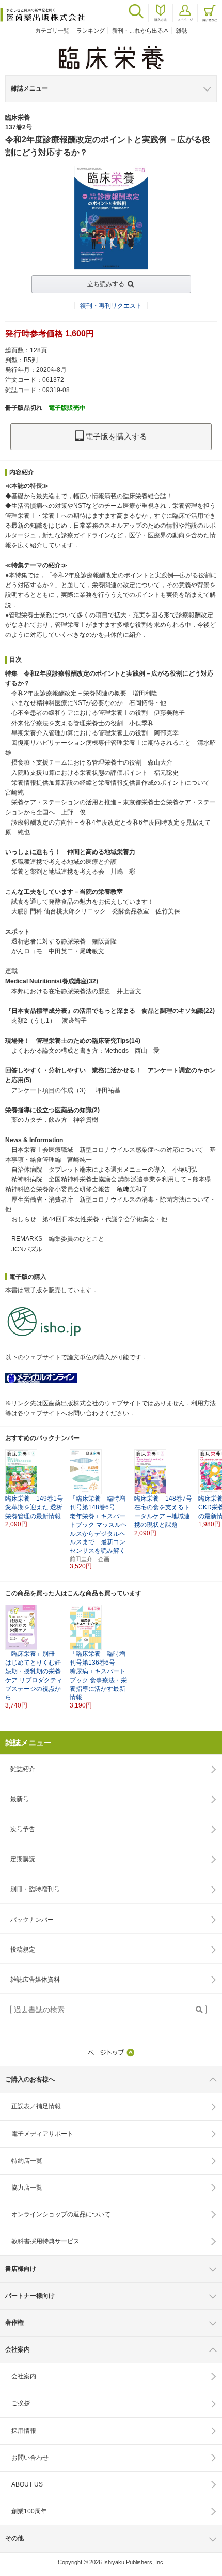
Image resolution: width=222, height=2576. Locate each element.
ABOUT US (27, 2484)
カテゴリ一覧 (52, 31)
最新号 (20, 1799)
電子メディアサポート (42, 2134)
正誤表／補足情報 (36, 2106)
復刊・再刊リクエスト (111, 306)
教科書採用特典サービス (45, 2241)
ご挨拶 (21, 2403)
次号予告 (23, 1829)
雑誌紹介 (23, 1769)
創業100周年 (29, 2511)
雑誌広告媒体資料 (35, 1980)
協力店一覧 (27, 2188)
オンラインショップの (61, 2214)
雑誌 (182, 31)
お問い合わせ (30, 2458)
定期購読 (23, 1859)
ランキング (91, 31)
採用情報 (24, 2431)
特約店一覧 (27, 2161)
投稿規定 (23, 1950)
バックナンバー (32, 1920)
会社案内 (24, 2376)
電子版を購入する (116, 436)
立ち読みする (106, 284)
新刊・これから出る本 (140, 31)
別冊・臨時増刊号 (35, 1889)
